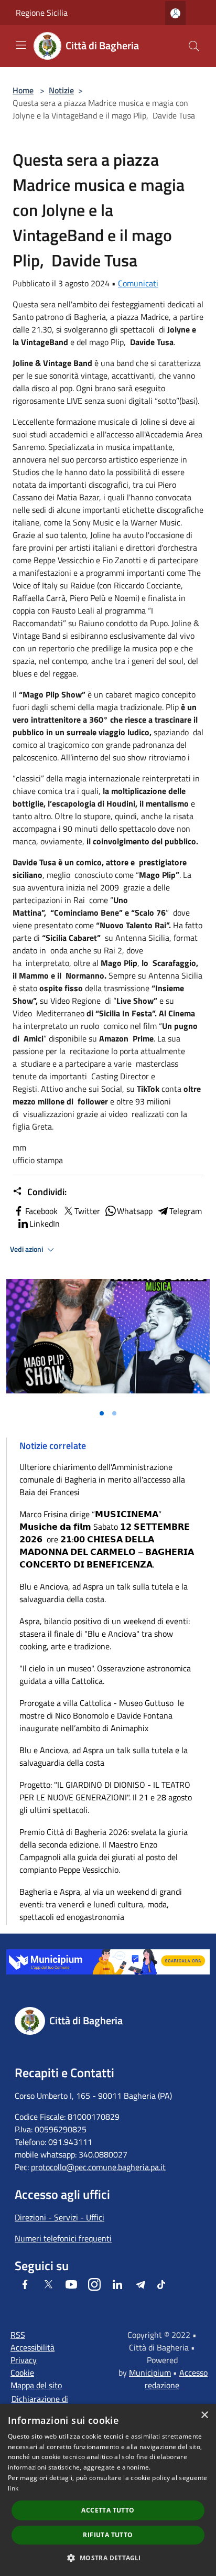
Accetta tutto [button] (108, 2510)
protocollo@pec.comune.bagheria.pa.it (98, 2167)
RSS (18, 2335)
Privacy (24, 2360)
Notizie (61, 90)
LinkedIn (45, 1223)
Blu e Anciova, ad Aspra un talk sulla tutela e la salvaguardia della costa (104, 1756)
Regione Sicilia (42, 13)
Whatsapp (135, 1211)
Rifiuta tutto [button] (108, 2535)
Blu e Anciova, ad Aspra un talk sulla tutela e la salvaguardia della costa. (104, 1593)
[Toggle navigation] (21, 45)
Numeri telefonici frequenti (63, 2238)
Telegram (186, 1211)
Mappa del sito (36, 2385)
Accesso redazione (176, 2379)
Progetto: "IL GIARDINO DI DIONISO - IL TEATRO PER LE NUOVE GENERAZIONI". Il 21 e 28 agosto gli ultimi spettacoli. (106, 1797)
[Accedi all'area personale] (175, 13)
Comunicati (138, 283)
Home (23, 90)
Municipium (150, 2373)
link (13, 2488)
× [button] (204, 2415)
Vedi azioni (27, 1249)
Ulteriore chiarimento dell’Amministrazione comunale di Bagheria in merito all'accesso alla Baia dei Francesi (102, 1479)
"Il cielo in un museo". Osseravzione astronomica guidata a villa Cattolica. (105, 1675)
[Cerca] (194, 46)
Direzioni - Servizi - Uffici (60, 2217)
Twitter (87, 1211)
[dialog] (108, 2490)
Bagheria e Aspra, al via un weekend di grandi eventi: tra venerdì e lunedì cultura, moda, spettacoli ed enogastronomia (101, 1904)
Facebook (41, 1211)
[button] (108, 2558)
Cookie (22, 2373)
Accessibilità (33, 2347)
